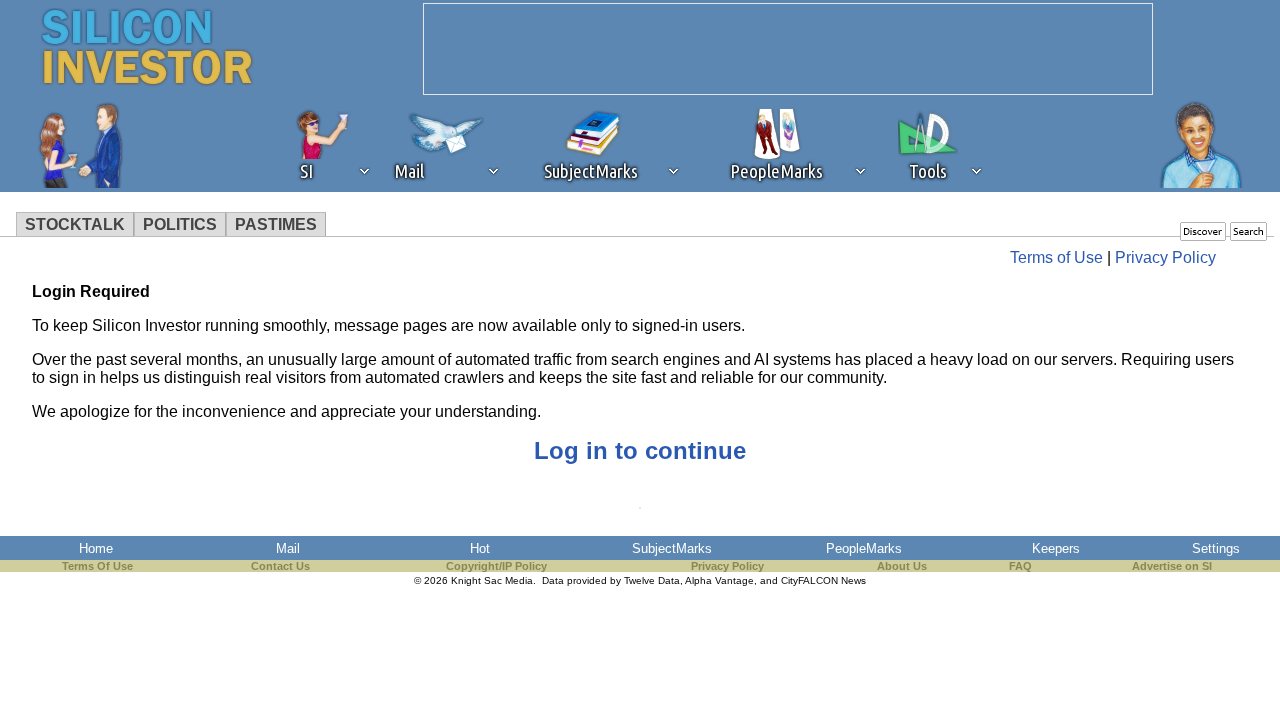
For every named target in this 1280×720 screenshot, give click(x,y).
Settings (1216, 548)
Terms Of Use (97, 566)
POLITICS (180, 224)
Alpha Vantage (719, 580)
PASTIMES (276, 224)
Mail (288, 548)
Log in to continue (640, 450)
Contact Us (280, 566)
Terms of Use (1056, 257)
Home (96, 548)
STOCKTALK (75, 224)
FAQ (1020, 566)
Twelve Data (652, 580)
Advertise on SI (1172, 566)
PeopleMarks (864, 548)
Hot (480, 548)
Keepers (1056, 548)
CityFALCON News (823, 580)
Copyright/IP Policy (496, 566)
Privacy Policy (1165, 257)
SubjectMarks (672, 548)
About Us (902, 566)
